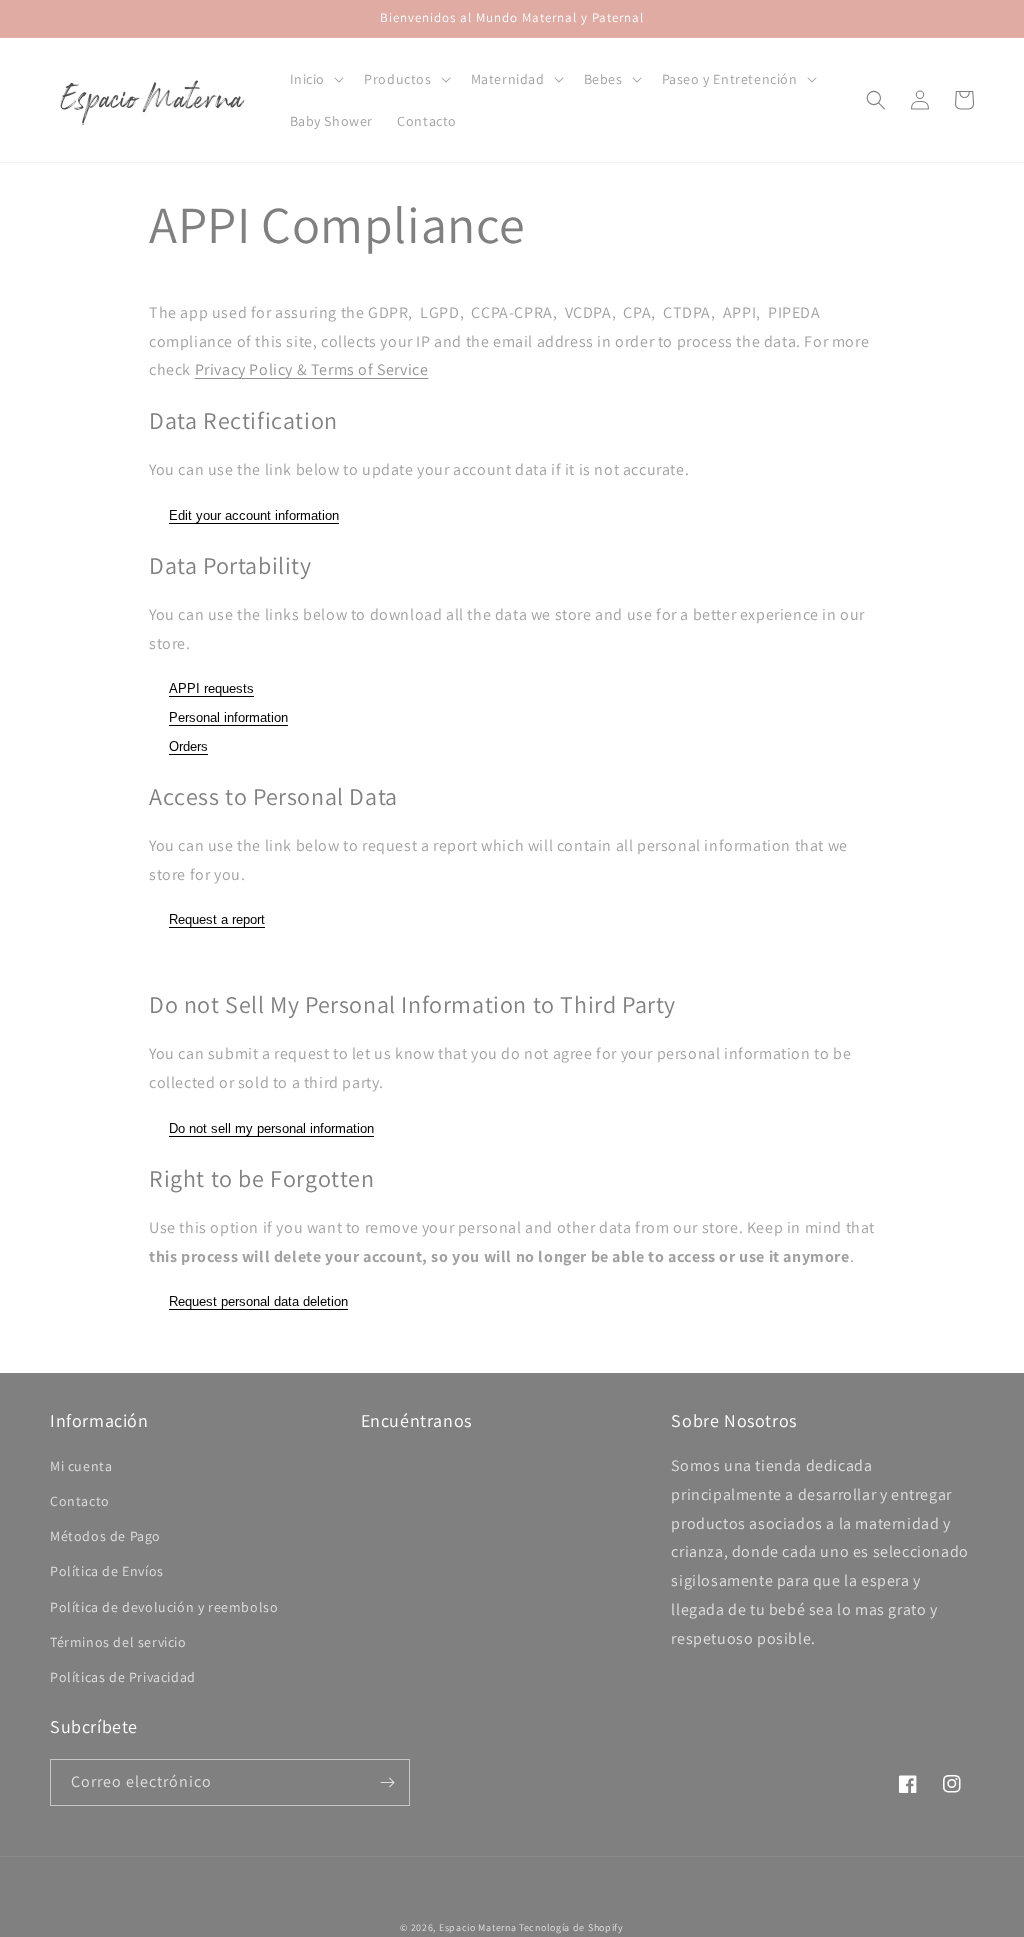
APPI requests (211, 688)
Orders (188, 746)
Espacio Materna (478, 1927)
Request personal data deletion (258, 1301)
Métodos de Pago (105, 1536)
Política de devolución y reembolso (164, 1607)
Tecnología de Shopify (571, 1927)
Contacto (80, 1501)
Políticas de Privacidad (123, 1677)
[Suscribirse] (387, 1782)
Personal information (228, 717)
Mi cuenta (81, 1466)
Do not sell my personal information (271, 1128)
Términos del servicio (118, 1642)
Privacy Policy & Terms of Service (312, 369)
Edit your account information (254, 515)
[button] (315, 79)
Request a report (217, 919)
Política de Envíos (107, 1571)
